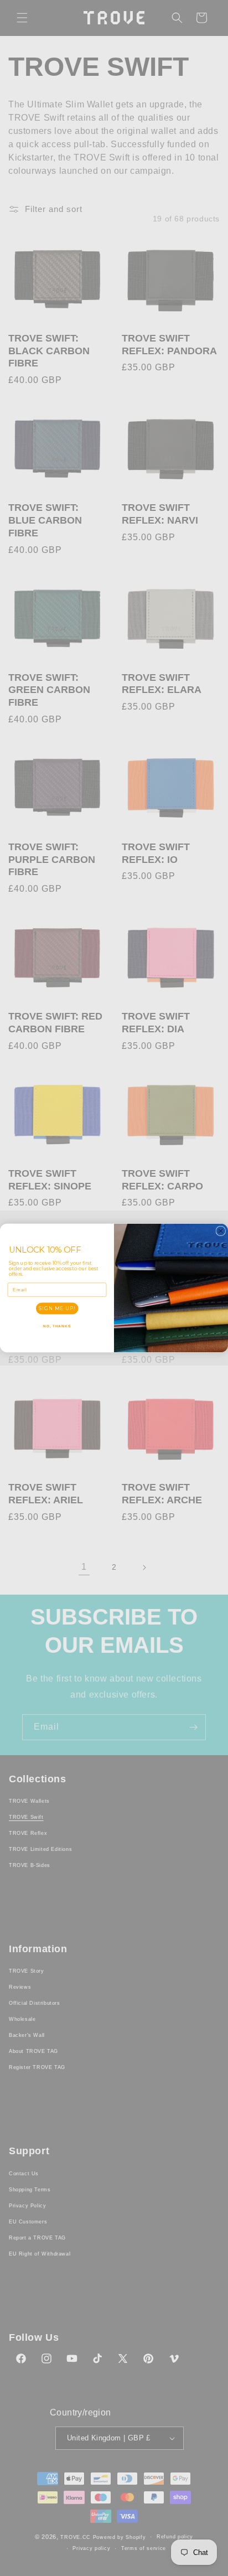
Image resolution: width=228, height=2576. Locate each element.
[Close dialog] (221, 1231)
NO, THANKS (57, 1326)
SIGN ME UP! (57, 1308)
